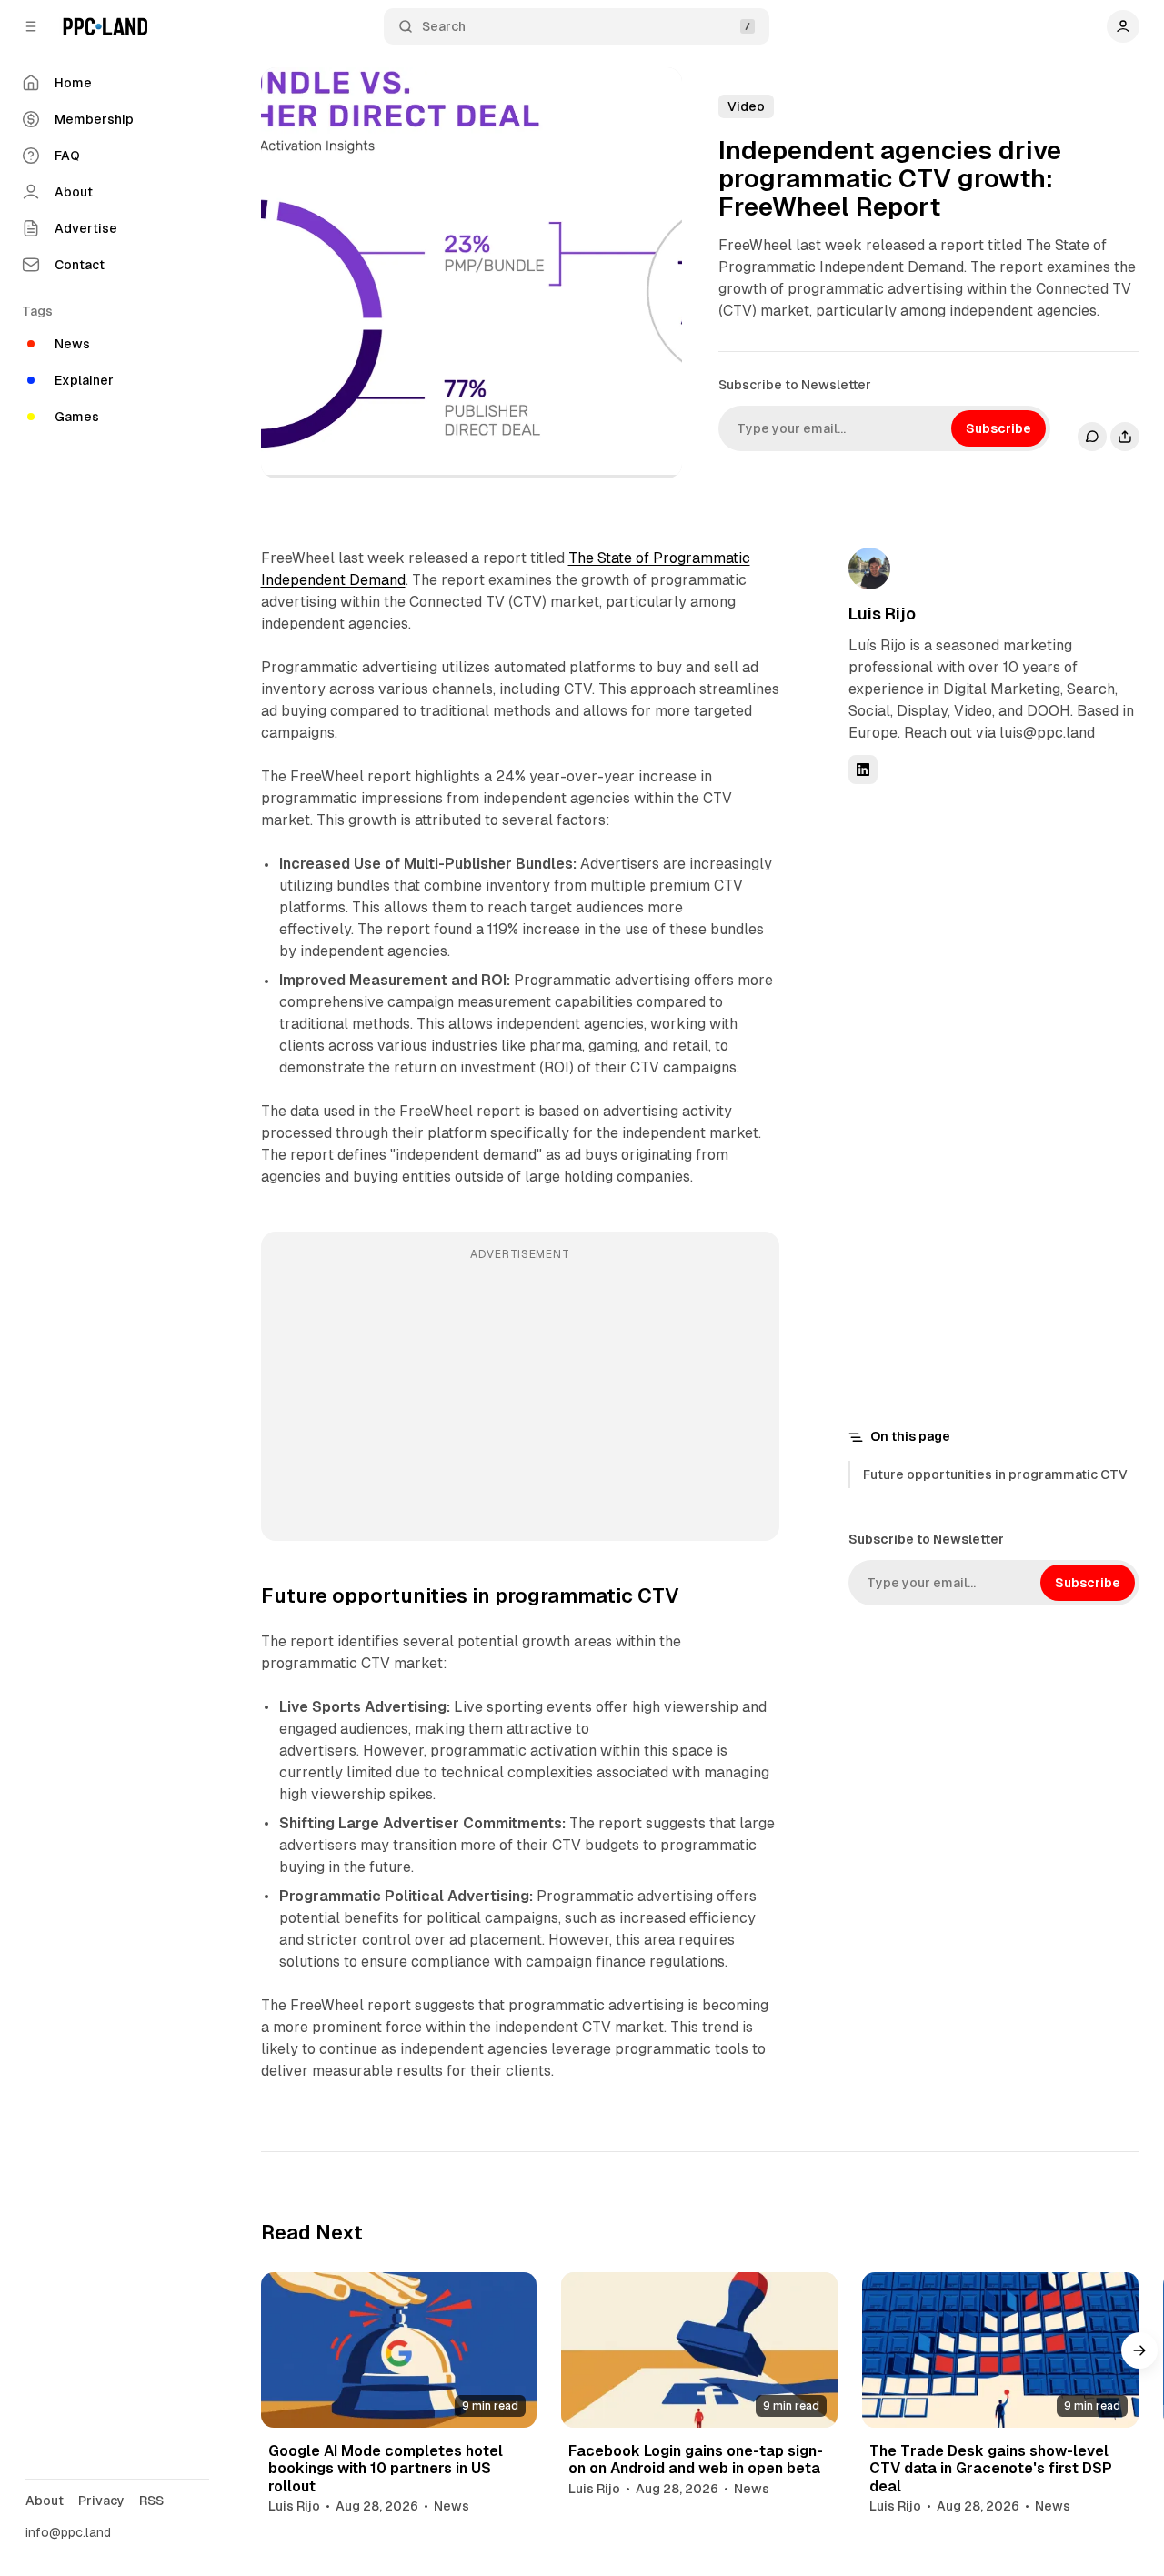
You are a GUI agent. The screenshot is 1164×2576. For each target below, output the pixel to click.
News (452, 2506)
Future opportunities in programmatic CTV (995, 1474)
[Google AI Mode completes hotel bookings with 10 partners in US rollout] (399, 2350)
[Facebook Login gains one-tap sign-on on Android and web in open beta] (699, 2350)
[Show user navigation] (1123, 26)
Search (444, 26)
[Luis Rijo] (869, 569)
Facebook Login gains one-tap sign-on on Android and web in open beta (696, 2460)
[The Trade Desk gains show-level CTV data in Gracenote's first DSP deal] (1000, 2350)
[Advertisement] (520, 1399)
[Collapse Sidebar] (31, 26)
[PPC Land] (105, 26)
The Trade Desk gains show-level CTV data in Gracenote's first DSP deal (991, 2468)
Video (746, 106)
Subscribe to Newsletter (795, 385)
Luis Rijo (882, 614)
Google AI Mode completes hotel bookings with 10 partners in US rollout (386, 2468)
